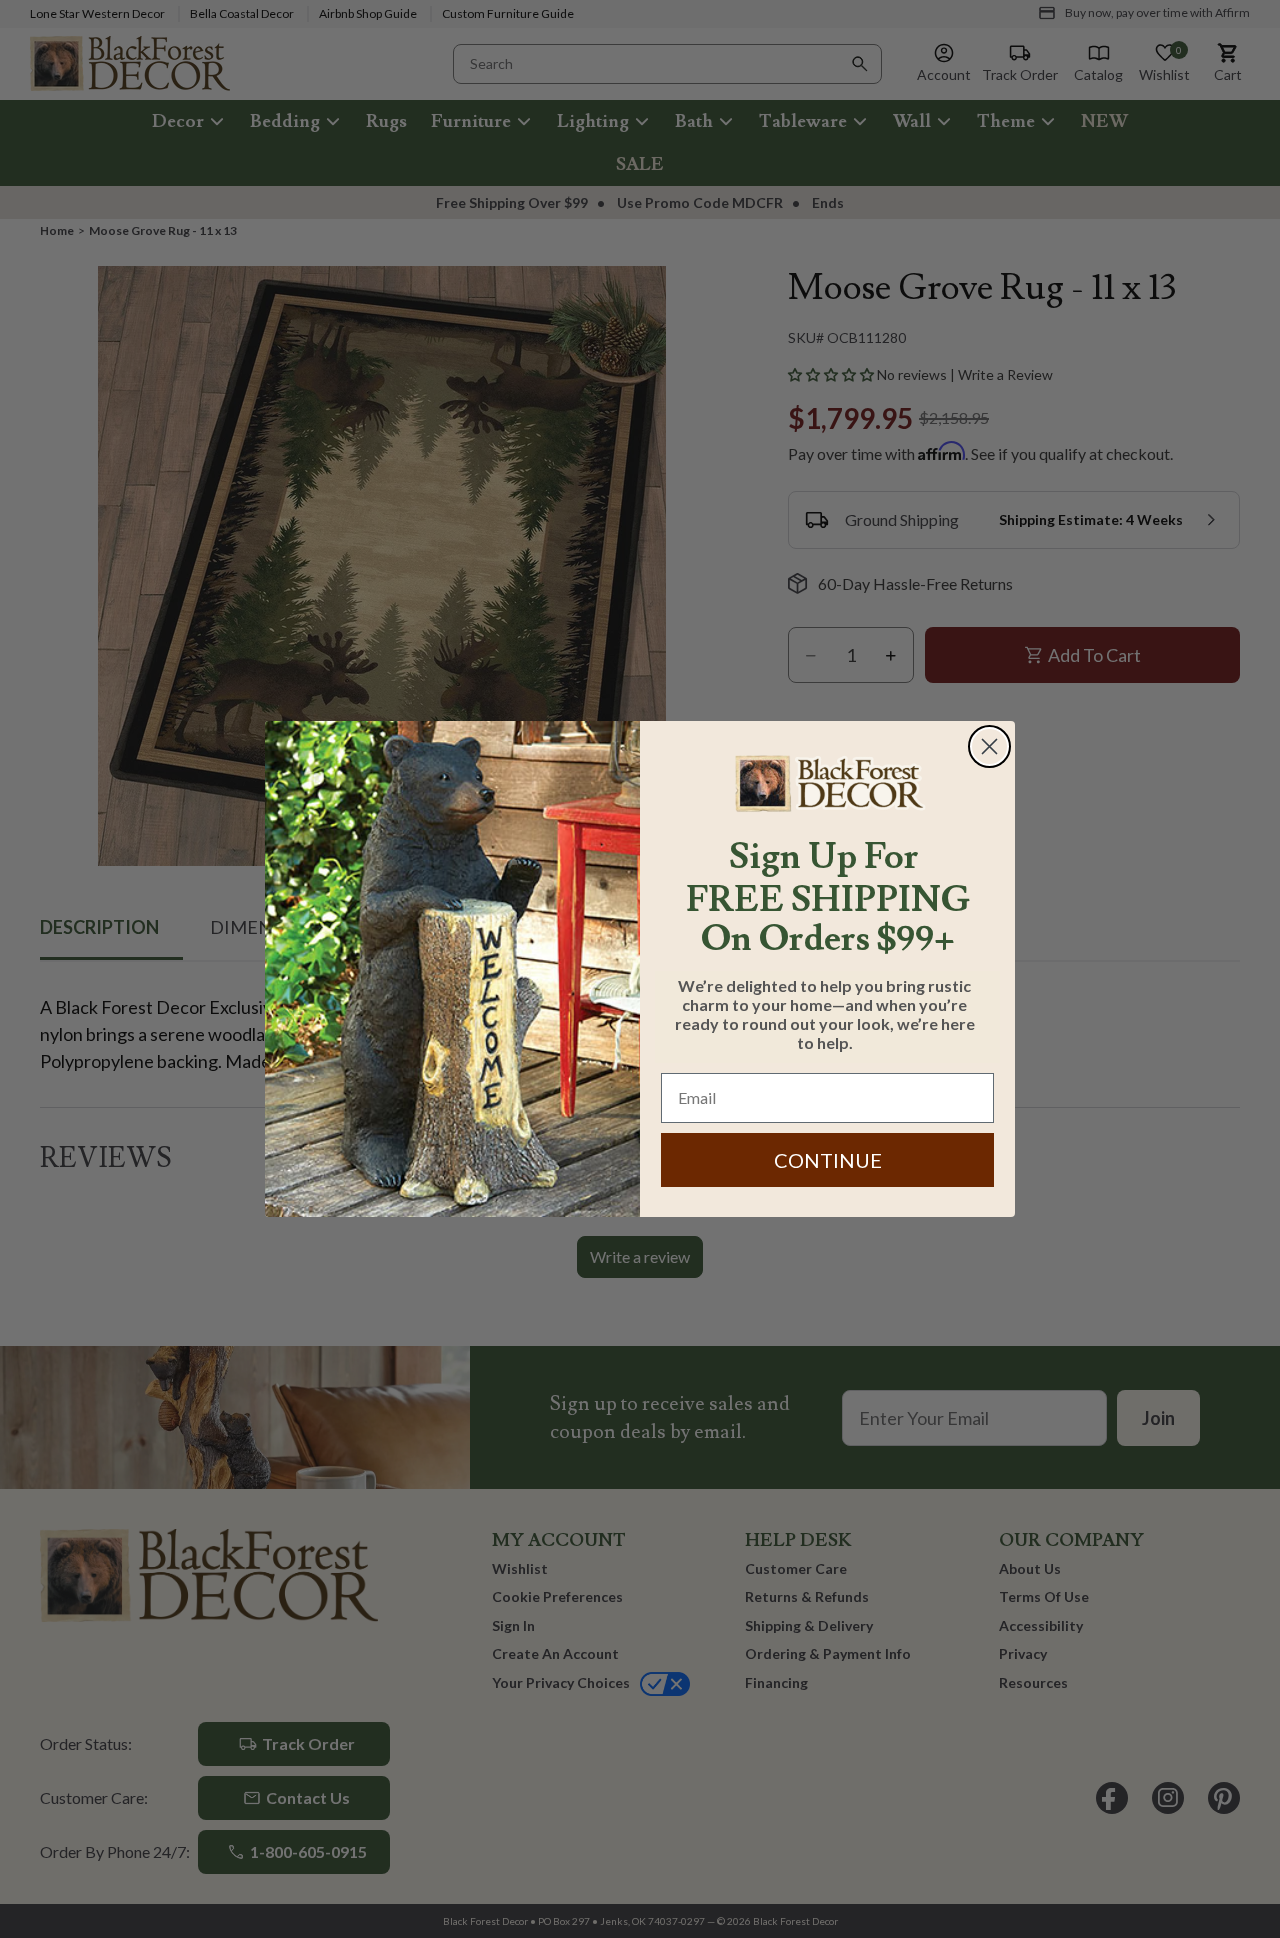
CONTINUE (828, 1160)
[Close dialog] (989, 746)
